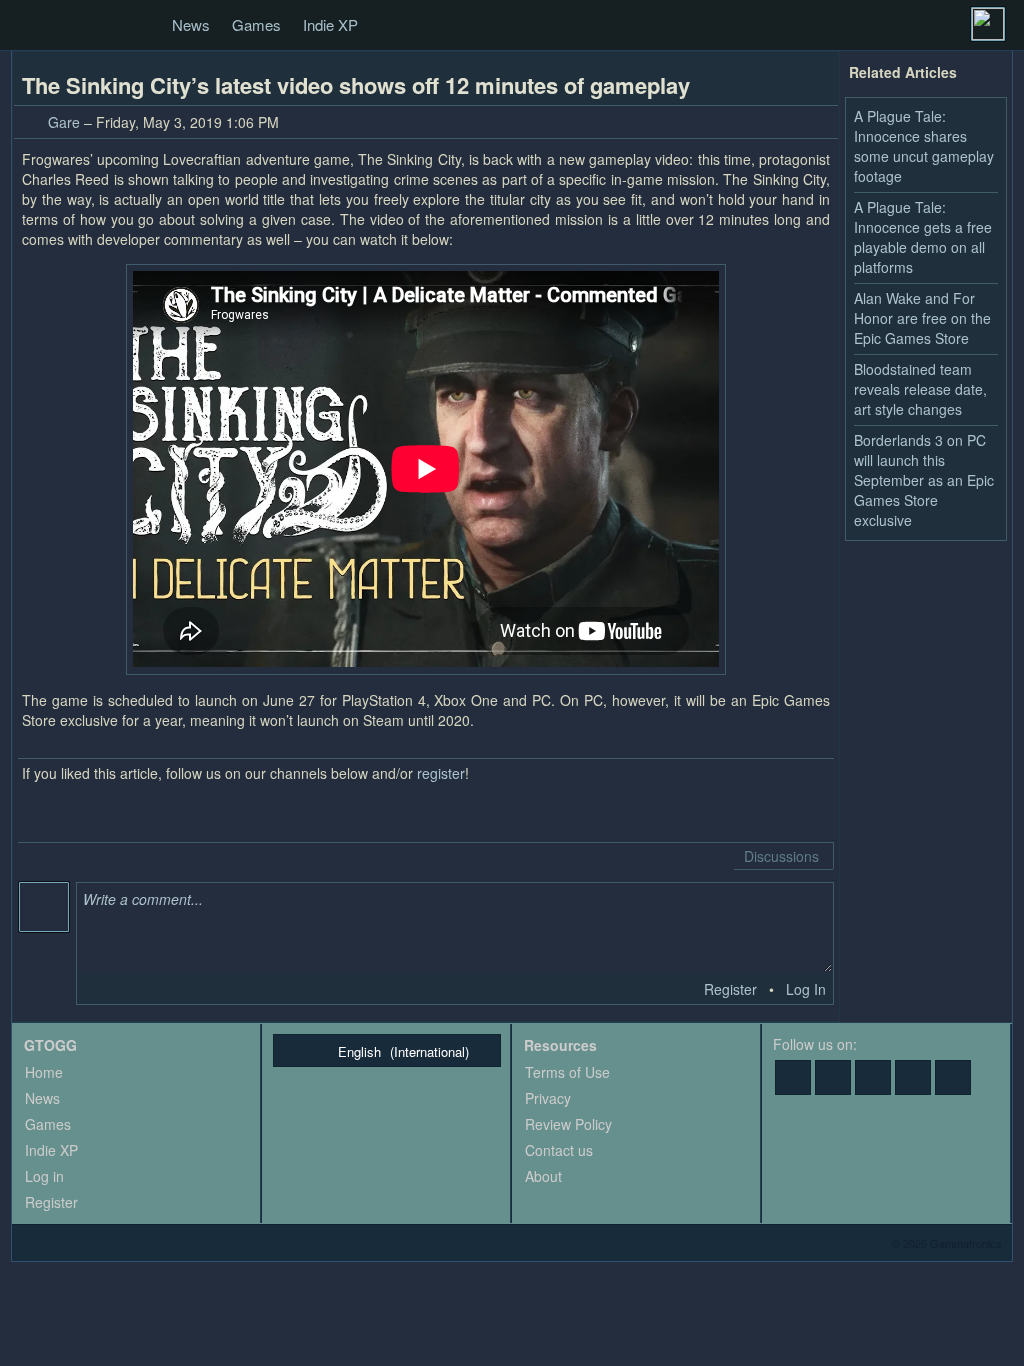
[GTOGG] (34, 26)
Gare (64, 122)
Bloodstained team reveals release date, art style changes (920, 389)
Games (256, 24)
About (543, 1176)
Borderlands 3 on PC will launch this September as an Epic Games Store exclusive (924, 480)
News (191, 24)
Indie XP (330, 24)
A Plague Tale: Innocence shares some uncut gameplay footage (924, 146)
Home (44, 1072)
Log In (806, 989)
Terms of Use (567, 1072)
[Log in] (988, 24)
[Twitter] (833, 1077)
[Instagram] (953, 1077)
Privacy (548, 1098)
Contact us (559, 1150)
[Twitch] (873, 1077)
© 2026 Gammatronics (947, 1243)
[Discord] (913, 1077)
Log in (44, 1176)
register (441, 773)
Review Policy (568, 1124)
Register (730, 989)
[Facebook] (793, 1077)
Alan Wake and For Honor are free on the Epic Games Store (922, 318)
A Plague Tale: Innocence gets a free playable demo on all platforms (923, 237)
